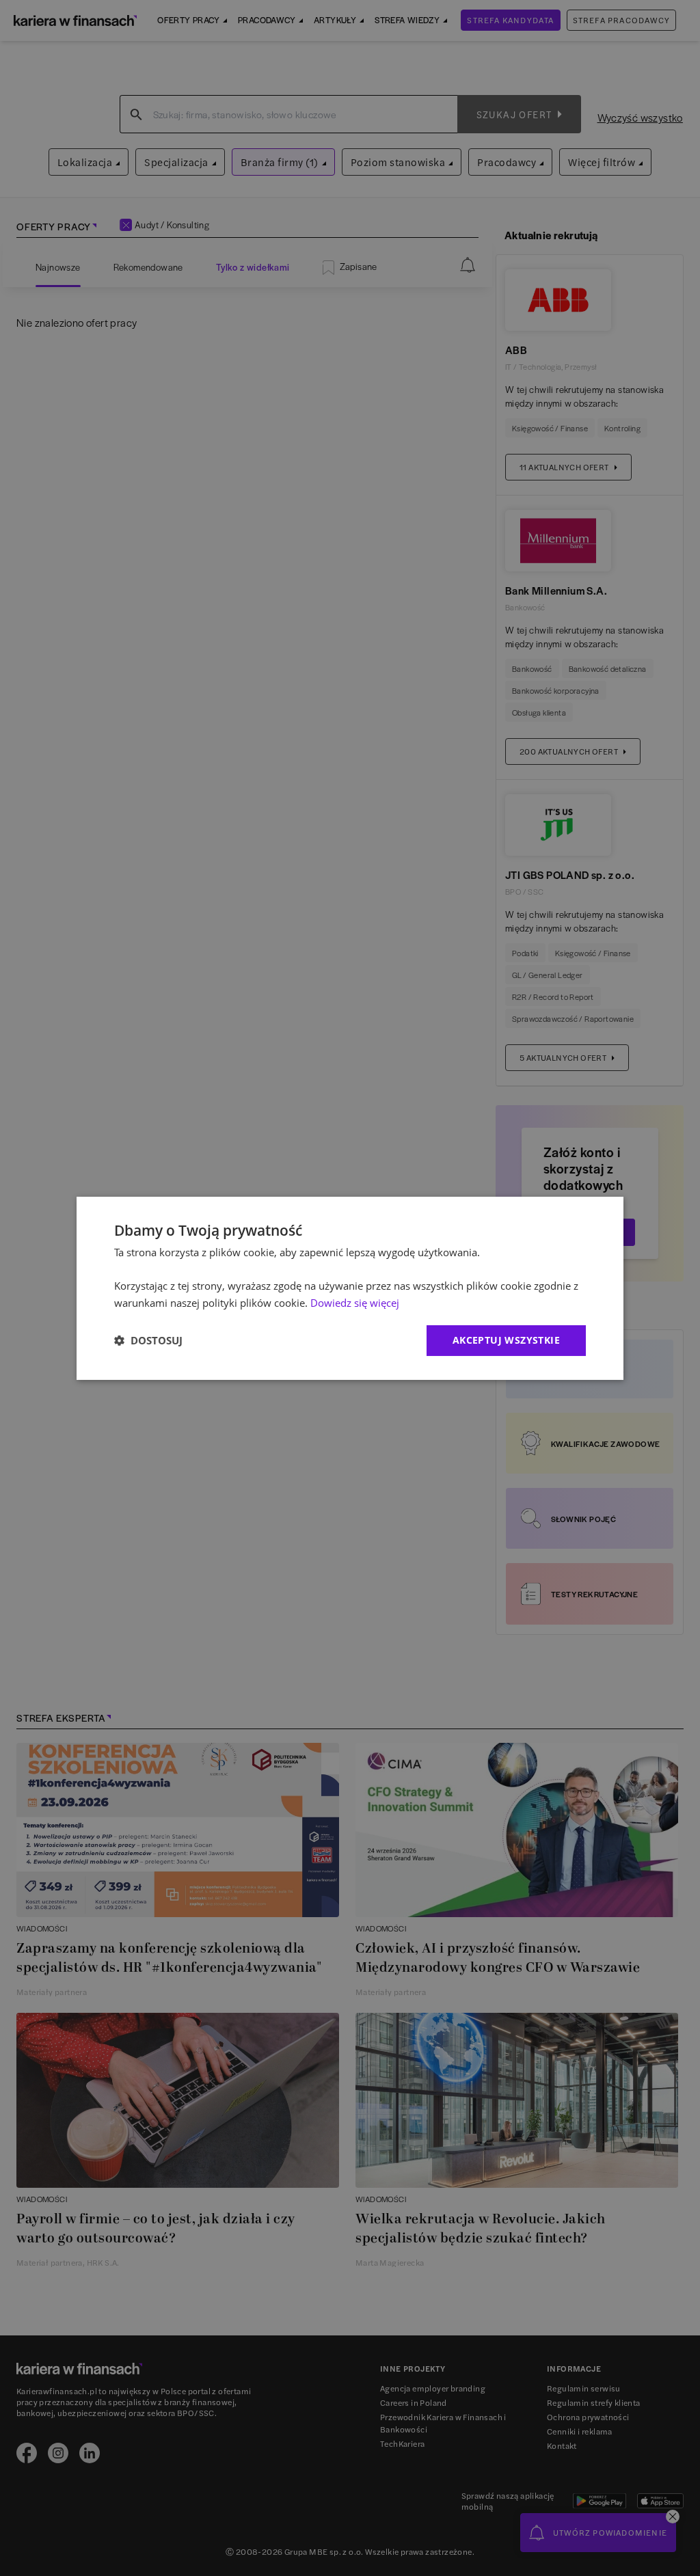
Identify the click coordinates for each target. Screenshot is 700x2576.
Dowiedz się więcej (355, 1303)
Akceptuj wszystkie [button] (506, 1340)
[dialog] (350, 1288)
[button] (148, 1340)
